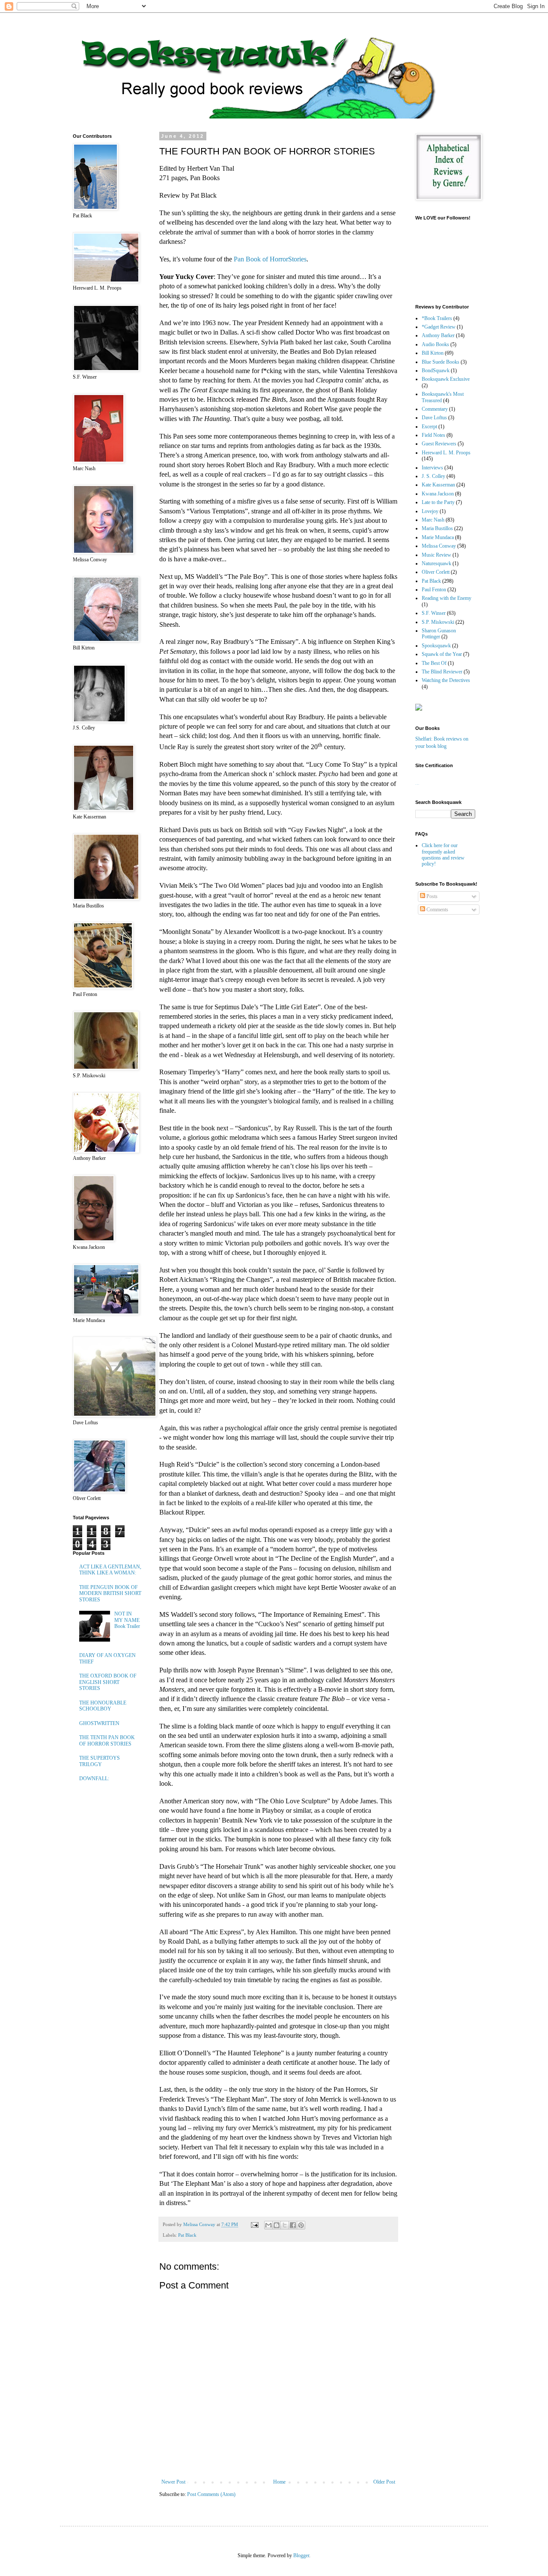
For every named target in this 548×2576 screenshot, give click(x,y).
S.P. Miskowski (438, 622)
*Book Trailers (437, 318)
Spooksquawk (436, 646)
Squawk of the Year (442, 654)
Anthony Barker (438, 335)
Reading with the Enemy (447, 598)
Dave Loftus (434, 418)
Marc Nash (433, 520)
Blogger (301, 2555)
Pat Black (187, 2235)
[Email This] (268, 2225)
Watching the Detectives (446, 680)
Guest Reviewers (439, 444)
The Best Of (434, 663)
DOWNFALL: (94, 1779)
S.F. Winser (434, 613)
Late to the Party (438, 502)
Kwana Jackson (438, 494)
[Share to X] (285, 2225)
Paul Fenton (434, 590)
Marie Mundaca (438, 537)
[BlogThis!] (277, 2225)
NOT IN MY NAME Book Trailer (127, 1620)
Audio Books (435, 344)
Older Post (384, 2482)
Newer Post (173, 2482)
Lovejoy (430, 511)
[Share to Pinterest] (301, 2225)
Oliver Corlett (436, 572)
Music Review (436, 555)
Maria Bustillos (437, 528)
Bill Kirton (433, 353)
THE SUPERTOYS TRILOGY (100, 1761)
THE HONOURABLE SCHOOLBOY (103, 1706)
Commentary (435, 409)
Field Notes (433, 435)
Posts (431, 896)
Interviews (432, 468)
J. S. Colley (433, 476)
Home (279, 2482)
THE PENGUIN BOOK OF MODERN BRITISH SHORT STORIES (110, 1593)
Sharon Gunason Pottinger (439, 634)
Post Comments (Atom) (211, 2494)
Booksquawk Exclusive (446, 379)
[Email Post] (254, 2224)
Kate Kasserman (438, 485)
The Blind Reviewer (442, 672)
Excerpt (429, 427)
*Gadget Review (439, 327)
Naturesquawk (436, 563)
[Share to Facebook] (293, 2225)
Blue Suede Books (441, 362)
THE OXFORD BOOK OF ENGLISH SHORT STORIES (108, 1682)
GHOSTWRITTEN (99, 1723)
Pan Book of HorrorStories (270, 259)
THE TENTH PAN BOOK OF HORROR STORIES (107, 1740)
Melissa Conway (439, 546)
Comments (437, 910)
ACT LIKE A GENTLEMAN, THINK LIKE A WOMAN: (110, 1570)
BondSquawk (436, 371)
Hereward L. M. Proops (446, 453)
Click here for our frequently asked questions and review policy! (443, 855)
